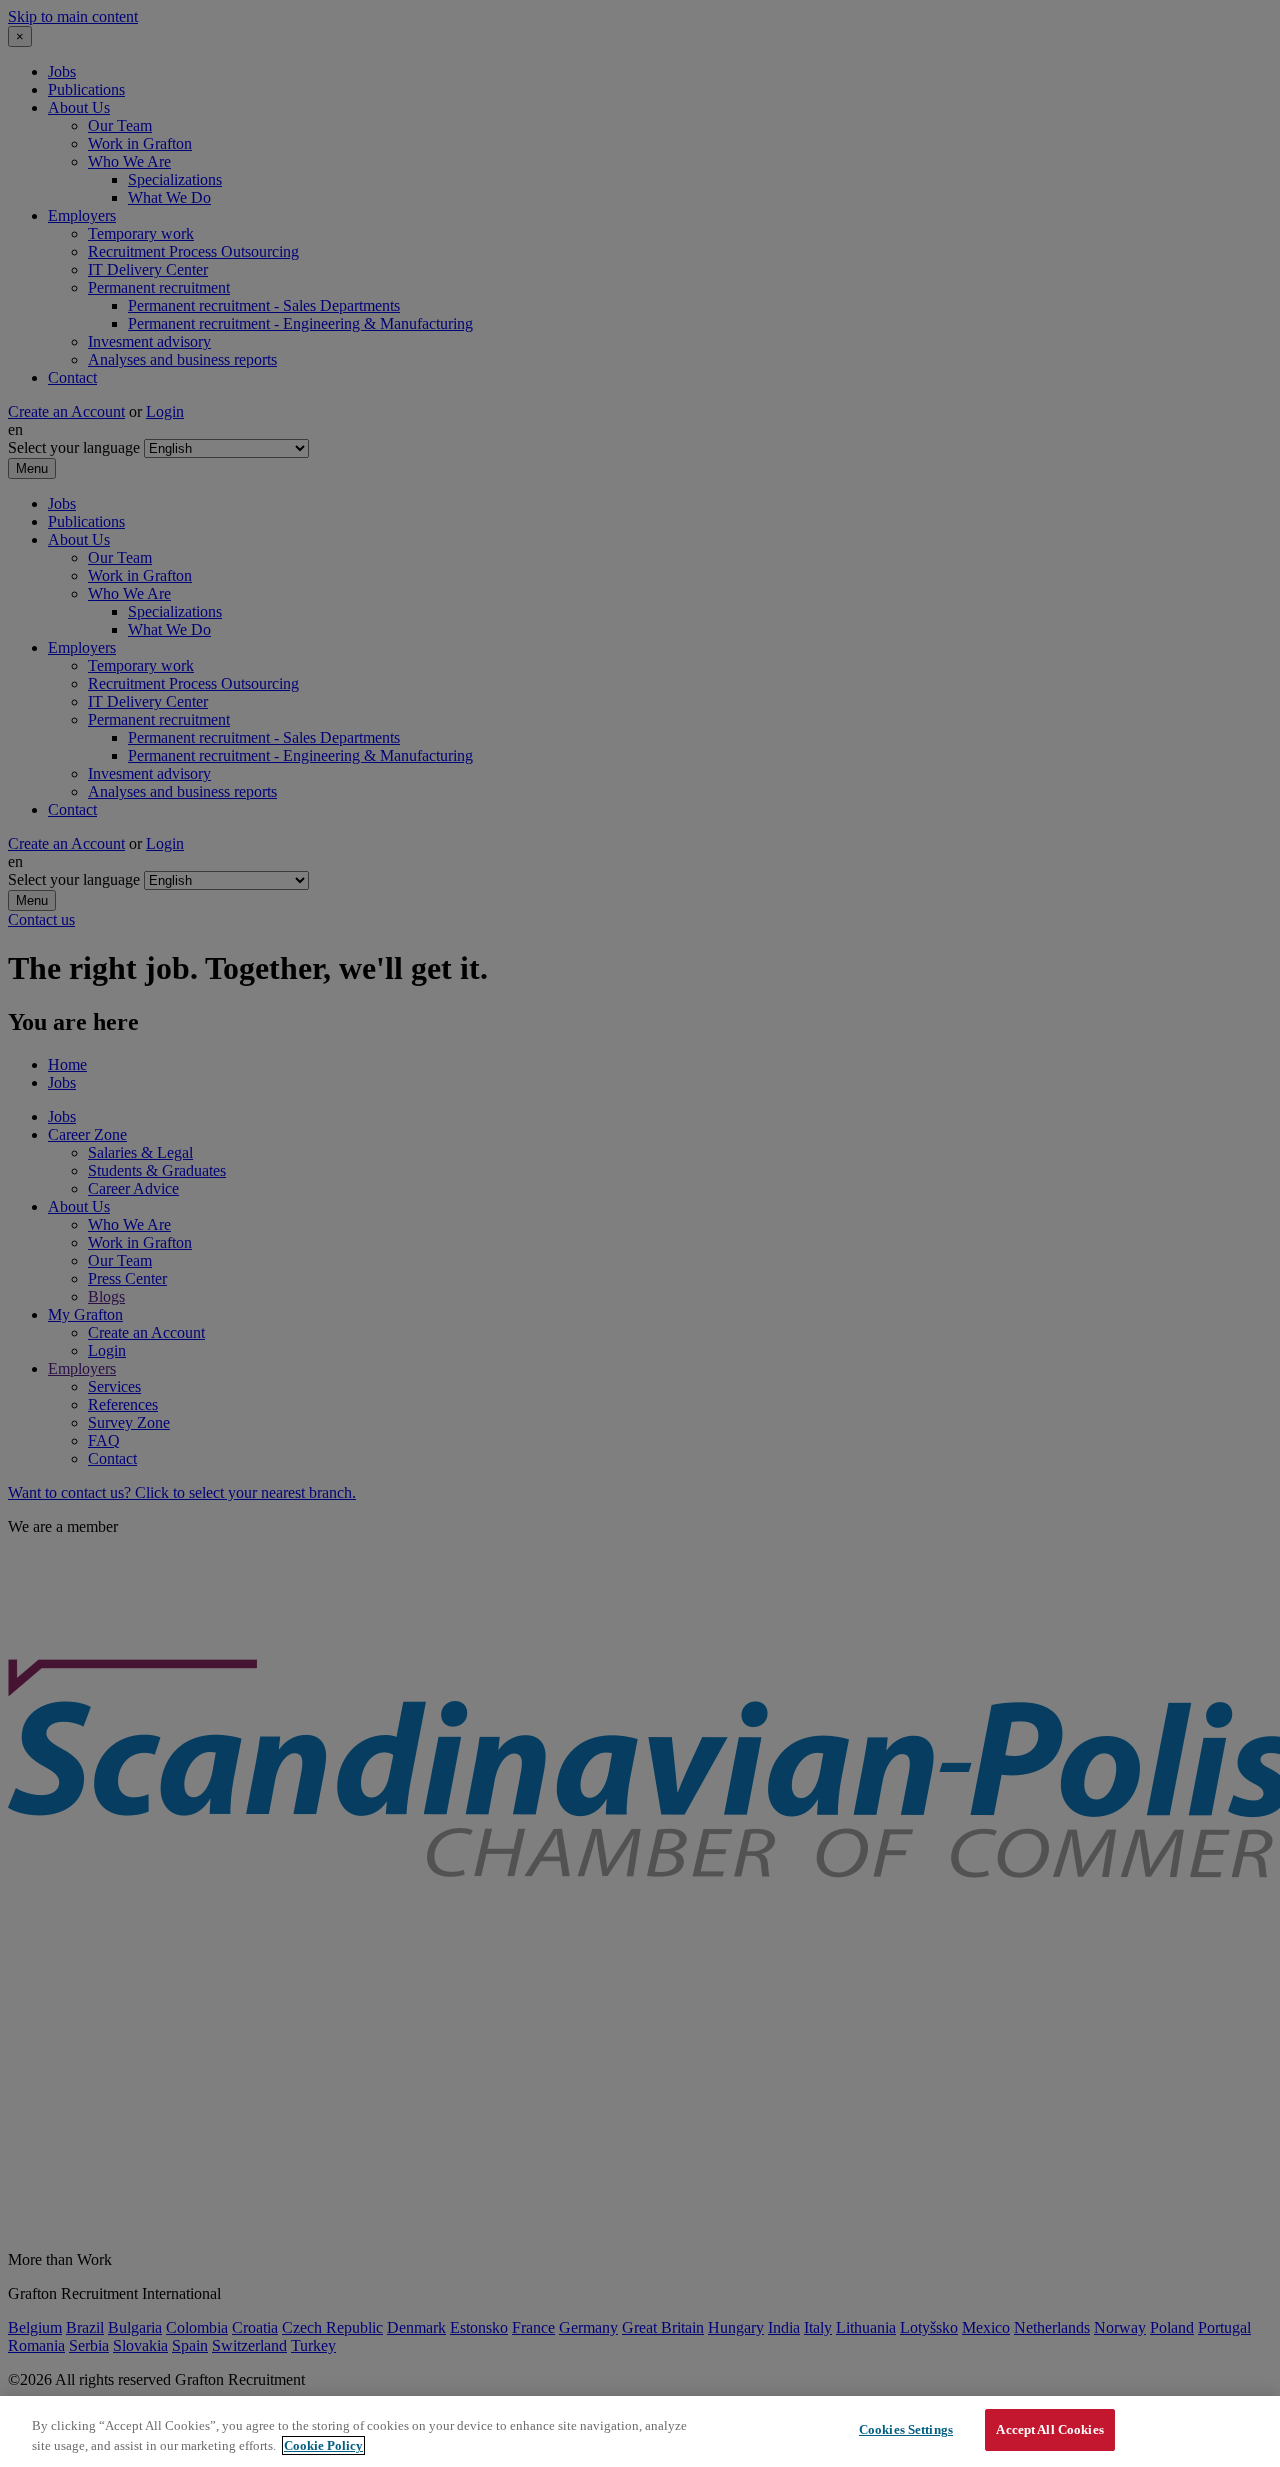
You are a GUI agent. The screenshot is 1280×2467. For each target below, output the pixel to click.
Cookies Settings (906, 2429)
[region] (640, 2431)
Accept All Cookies (1049, 2429)
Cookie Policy (323, 2445)
